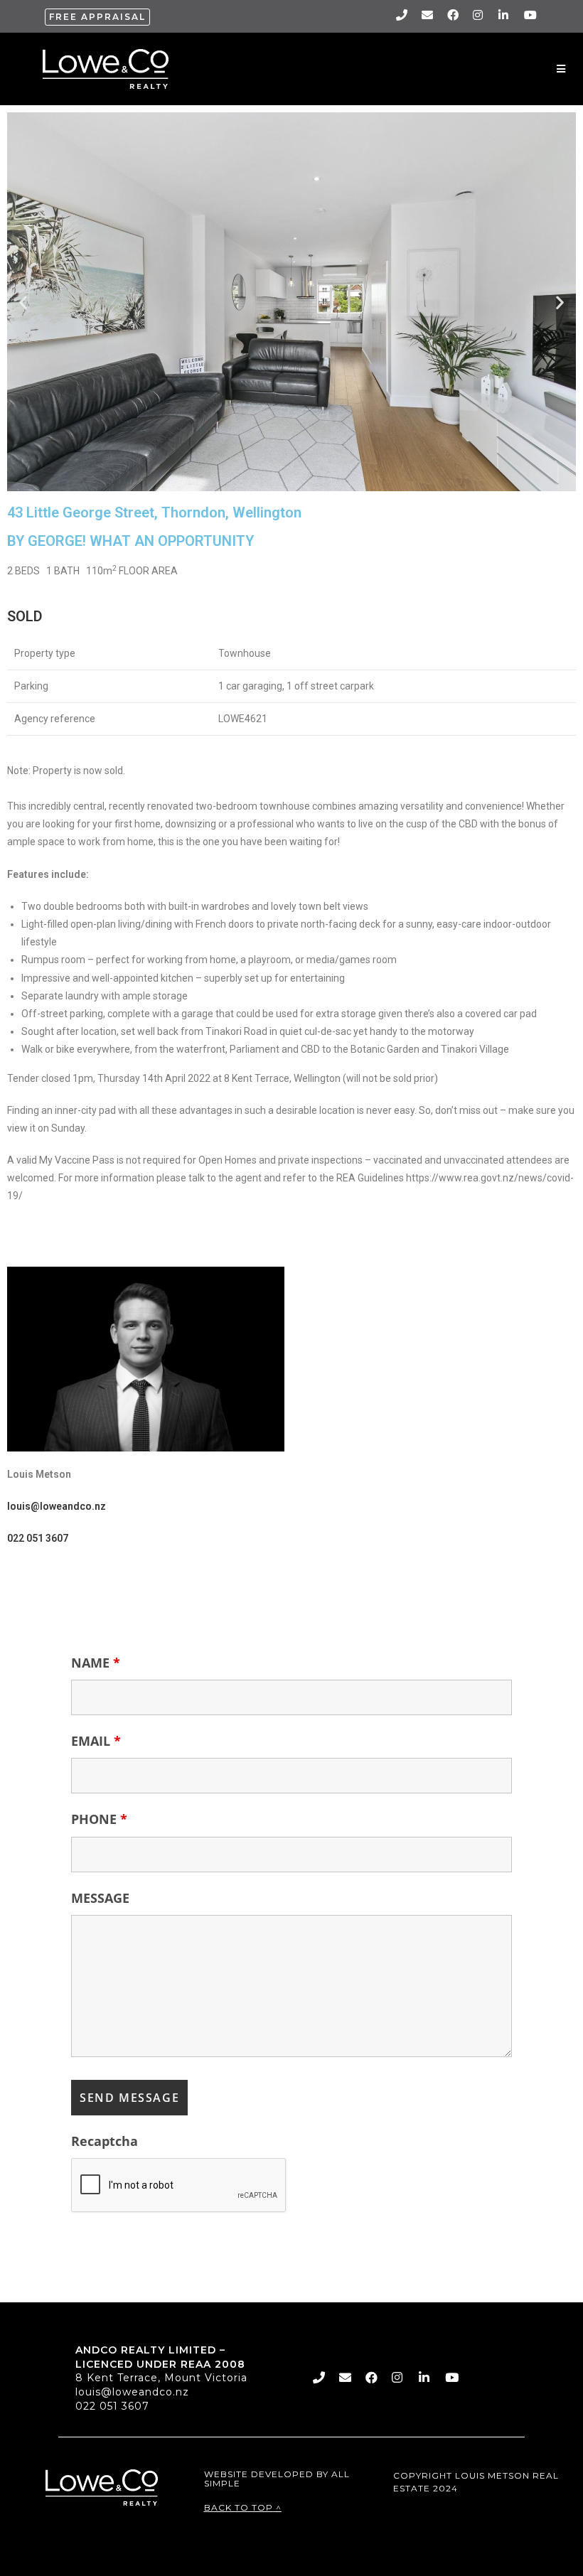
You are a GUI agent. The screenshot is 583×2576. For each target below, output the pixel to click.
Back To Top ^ (243, 2507)
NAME (96, 1663)
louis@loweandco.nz (132, 2392)
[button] (97, 17)
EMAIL (96, 1741)
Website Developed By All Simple (277, 2479)
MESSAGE (100, 1898)
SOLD (25, 616)
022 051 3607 (112, 2406)
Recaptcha (105, 2141)
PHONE (99, 1819)
